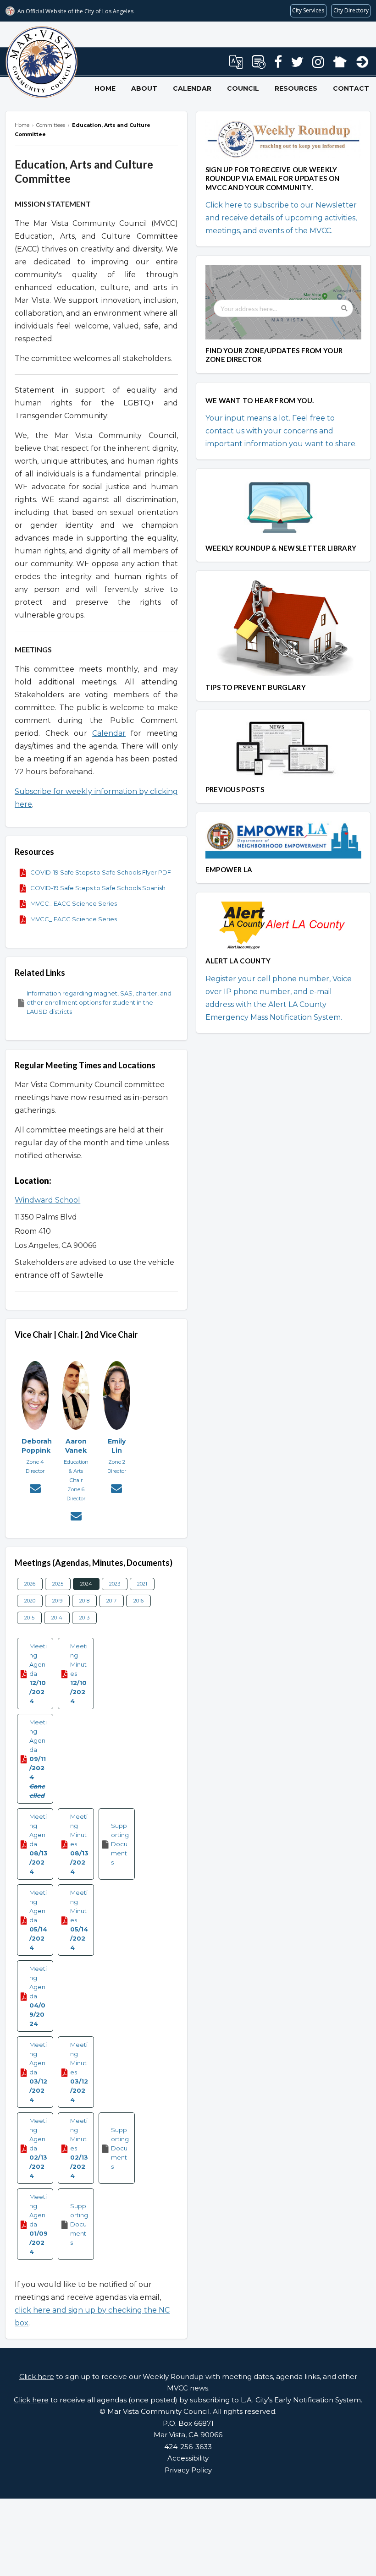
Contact (351, 88)
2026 (30, 1584)
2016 (138, 1601)
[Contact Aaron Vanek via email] (76, 1517)
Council (243, 88)
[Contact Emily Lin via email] (116, 1490)
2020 (30, 1601)
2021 (142, 1584)
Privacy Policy (188, 2470)
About (144, 88)
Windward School (47, 1200)
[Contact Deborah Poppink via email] (35, 1490)
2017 (111, 1601)
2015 (29, 1618)
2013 (84, 1618)
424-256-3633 (188, 2447)
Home (105, 88)
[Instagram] (318, 65)
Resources (296, 88)
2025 (58, 1584)
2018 (84, 1601)
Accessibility (188, 2458)
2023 (115, 1584)
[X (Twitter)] (297, 65)
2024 (86, 1584)
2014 (57, 1618)
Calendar (192, 88)
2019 (57, 1601)
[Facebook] (278, 65)
